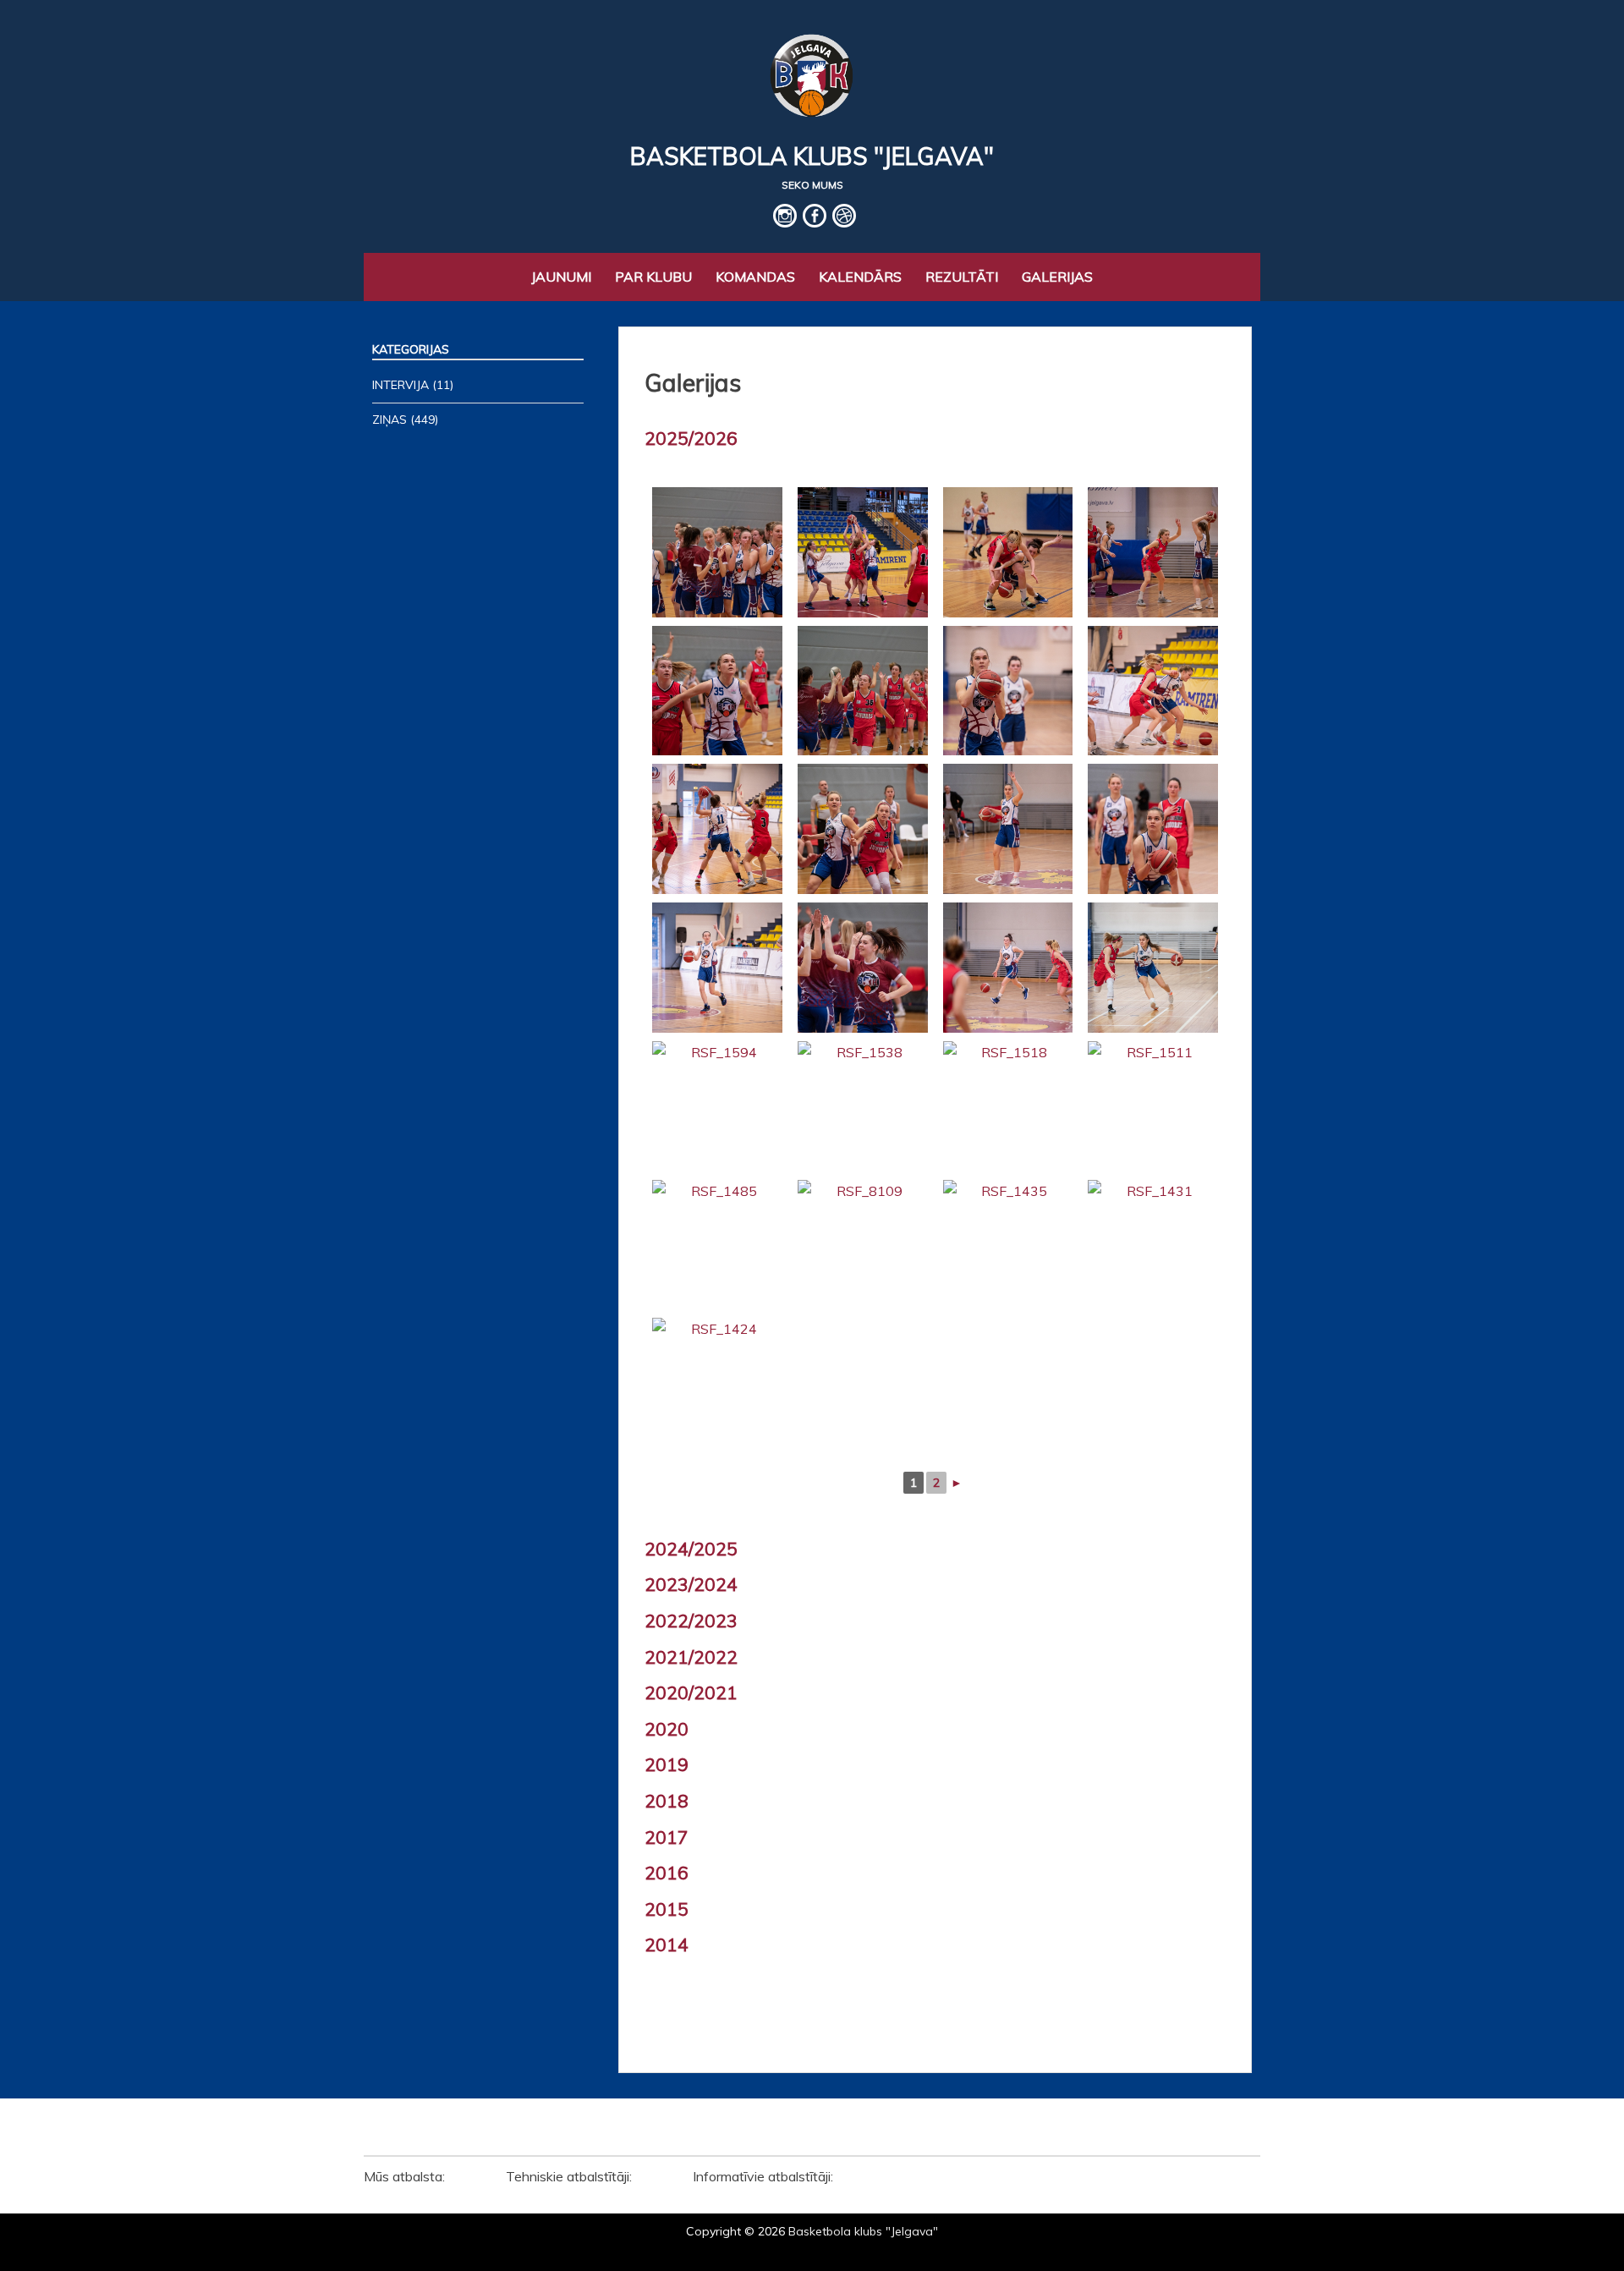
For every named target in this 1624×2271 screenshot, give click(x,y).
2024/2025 (691, 1549)
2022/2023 (691, 1621)
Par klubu (653, 277)
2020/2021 (691, 1692)
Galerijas (1057, 277)
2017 (667, 1837)
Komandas (755, 277)
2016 (667, 1873)
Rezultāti (962, 277)
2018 (667, 1801)
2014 (667, 1945)
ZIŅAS (390, 420)
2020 (667, 1729)
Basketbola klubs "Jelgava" (812, 156)
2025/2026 (691, 438)
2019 (667, 1764)
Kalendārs (860, 277)
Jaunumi (561, 277)
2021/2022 (691, 1657)
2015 (667, 1909)
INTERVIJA (401, 385)
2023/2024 (691, 1584)
